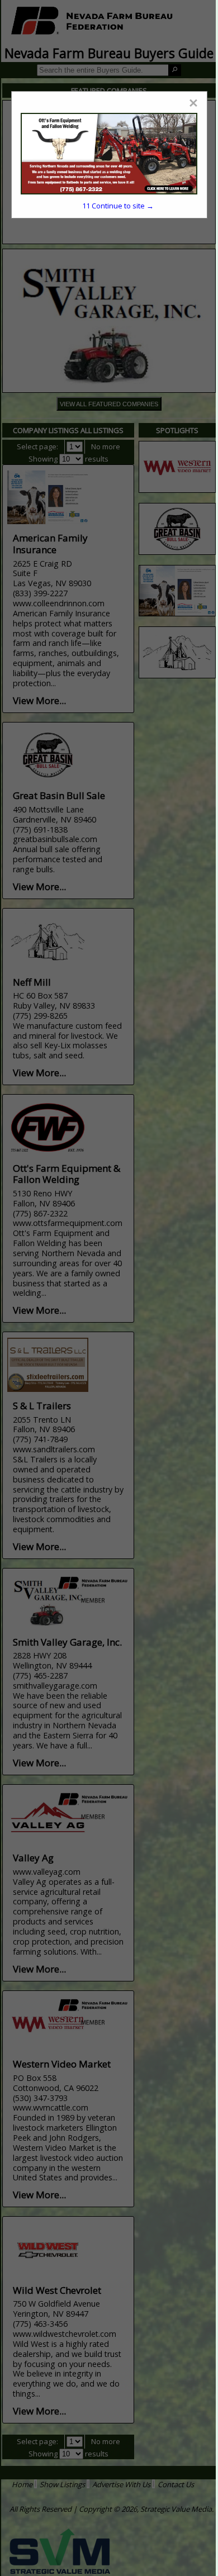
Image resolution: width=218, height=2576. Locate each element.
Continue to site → (118, 206)
